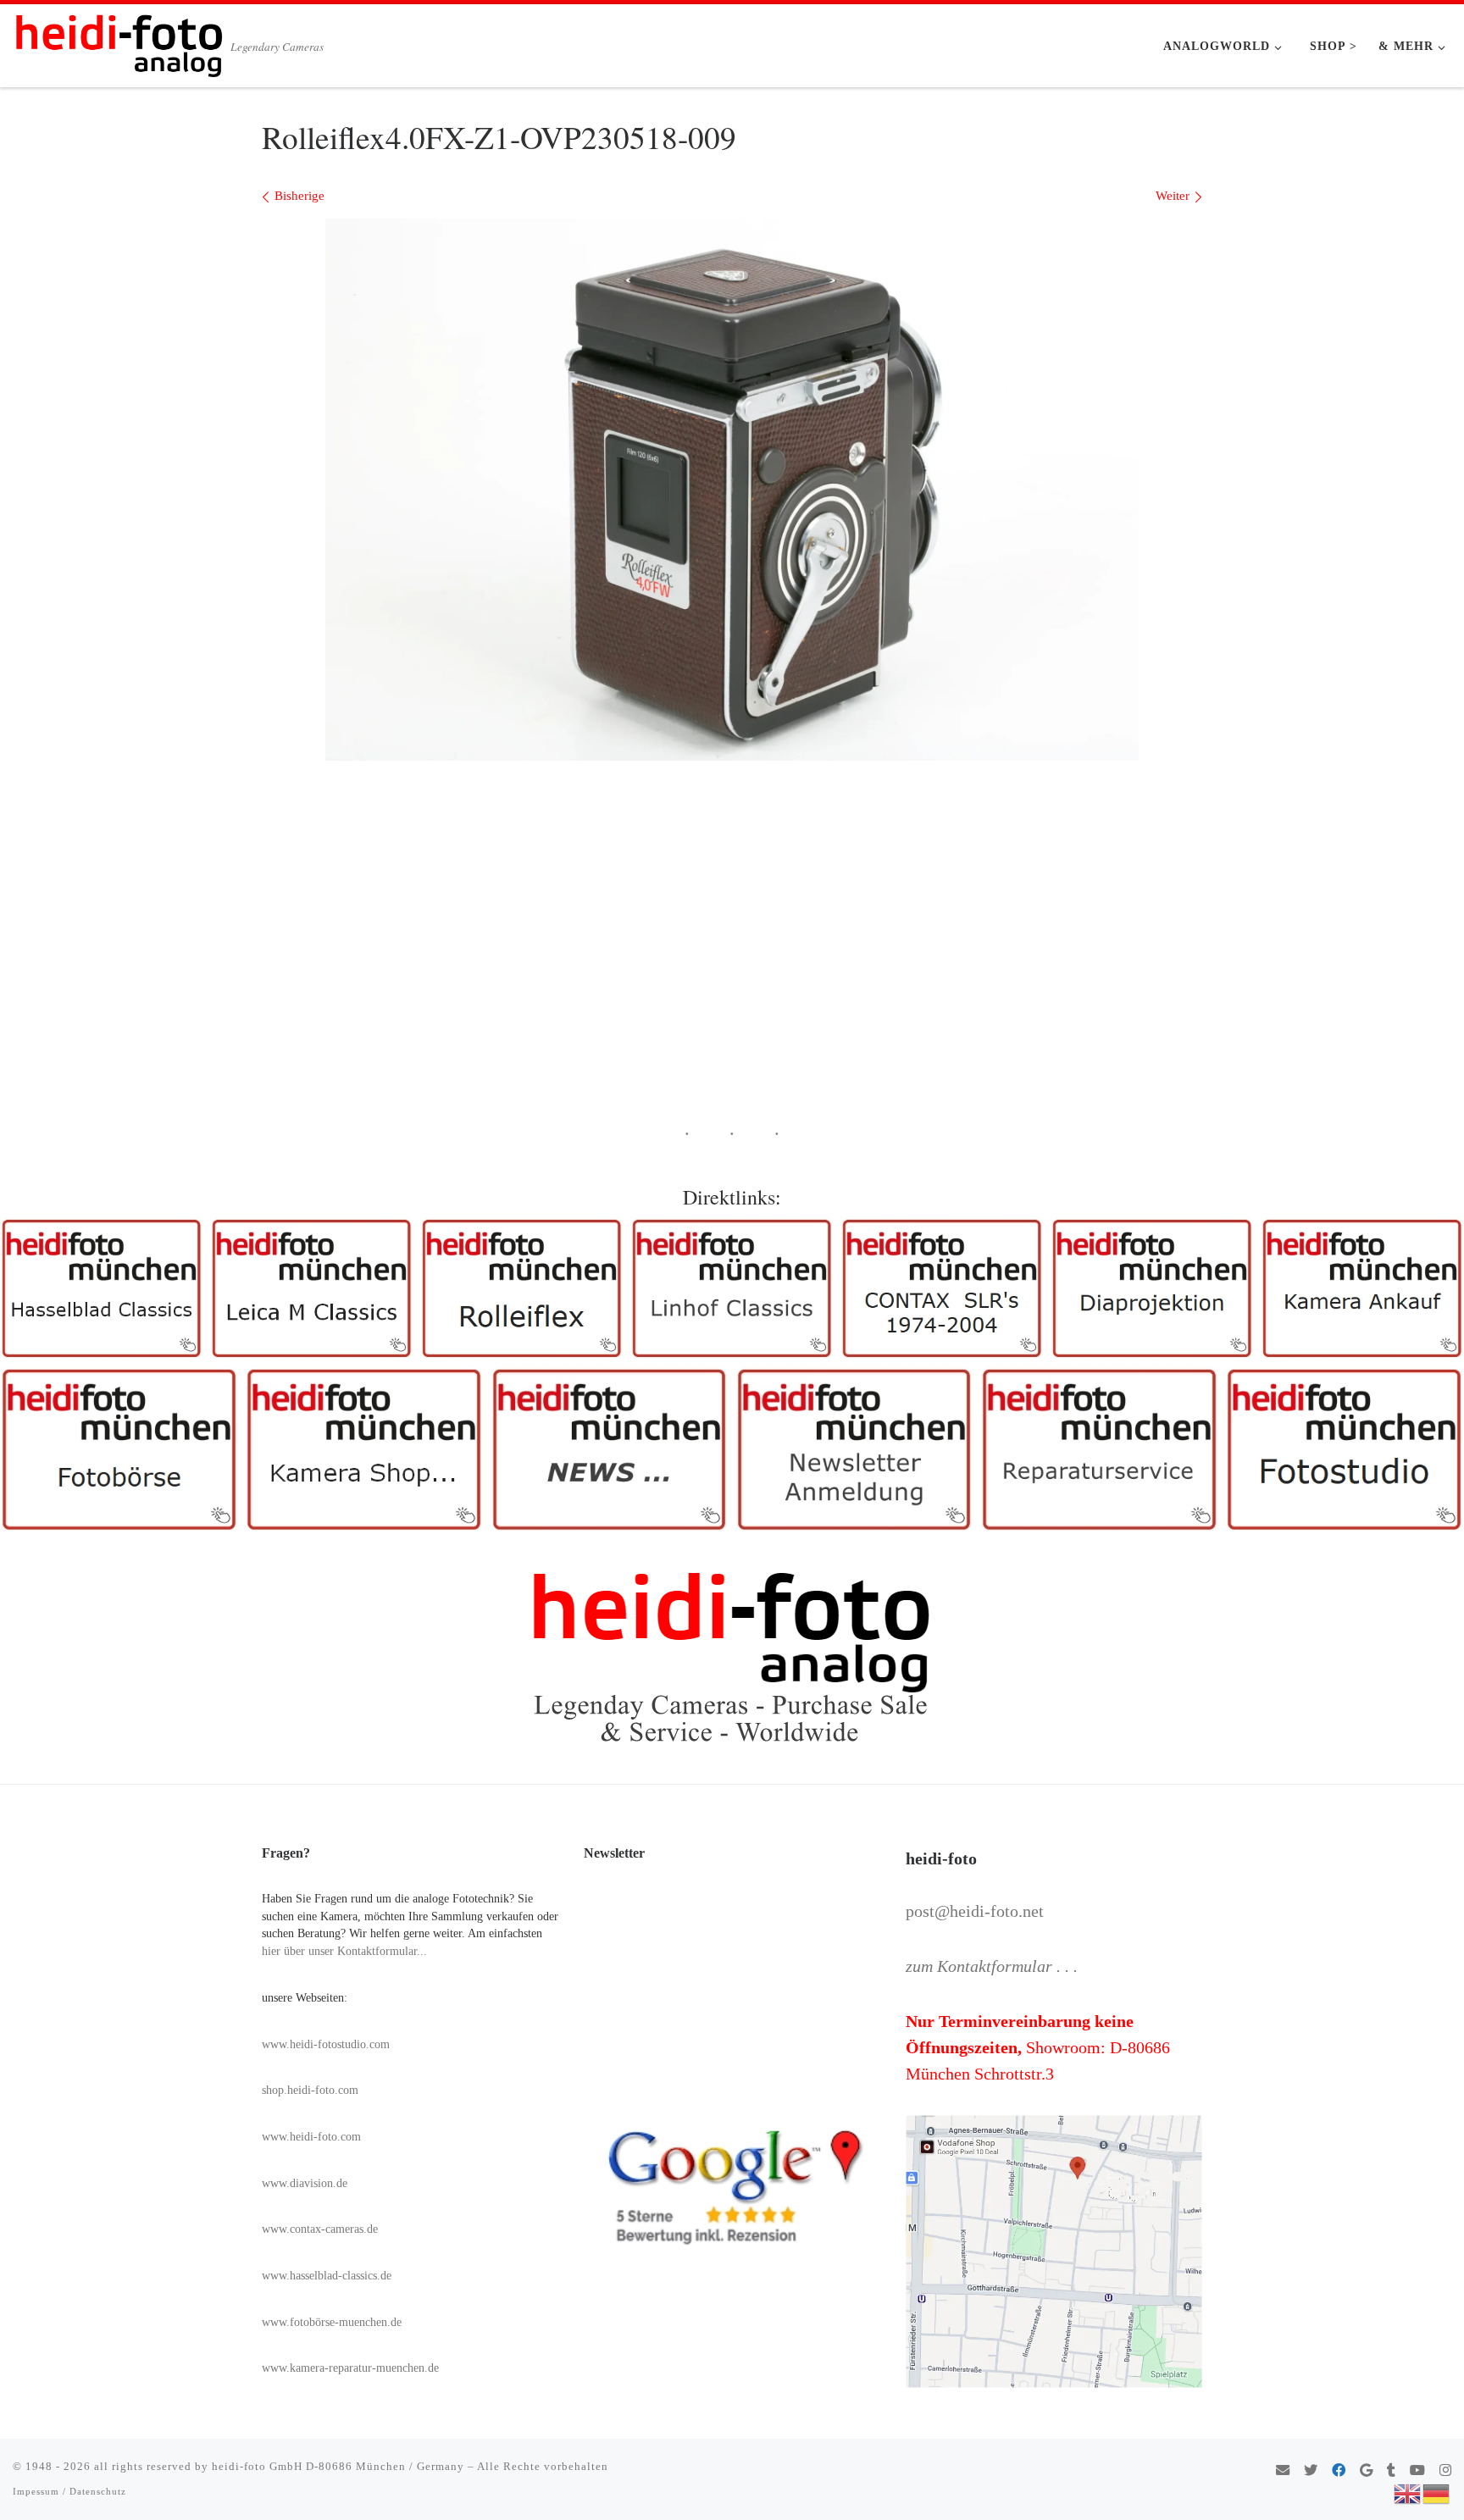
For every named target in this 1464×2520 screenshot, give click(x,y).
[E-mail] (1283, 2471)
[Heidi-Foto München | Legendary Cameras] (119, 41)
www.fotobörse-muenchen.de (332, 2322)
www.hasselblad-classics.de (327, 2276)
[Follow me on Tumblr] (1391, 2471)
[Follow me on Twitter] (1311, 2471)
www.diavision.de (305, 2183)
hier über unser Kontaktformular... (344, 1951)
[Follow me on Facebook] (1339, 2471)
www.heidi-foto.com (311, 2137)
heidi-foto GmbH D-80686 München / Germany (338, 2466)
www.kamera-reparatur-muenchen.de (350, 2368)
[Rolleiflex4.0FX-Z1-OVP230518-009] (732, 490)
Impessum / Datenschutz (69, 2491)
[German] (1437, 2492)
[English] (1408, 2492)
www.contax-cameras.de (320, 2229)
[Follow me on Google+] (1366, 2471)
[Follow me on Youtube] (1417, 2471)
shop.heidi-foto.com (310, 2090)
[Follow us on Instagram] (1445, 2471)
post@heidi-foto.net (975, 1911)
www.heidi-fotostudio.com (326, 2044)
